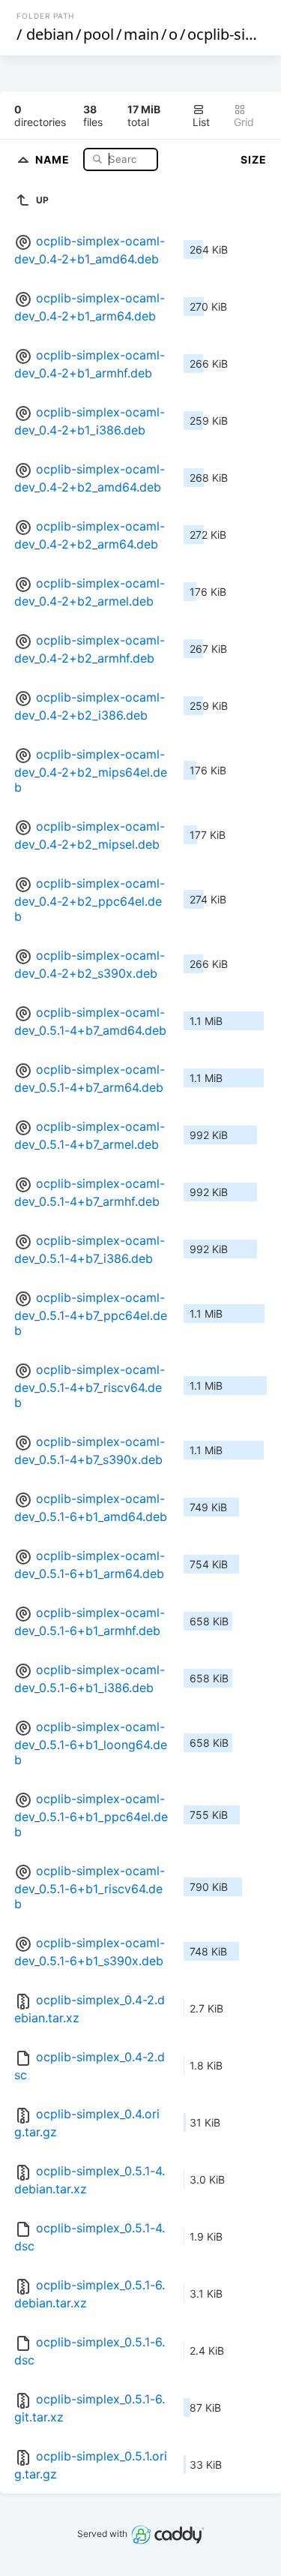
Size (254, 159)
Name (54, 159)
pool (99, 34)
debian (50, 34)
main (141, 34)
